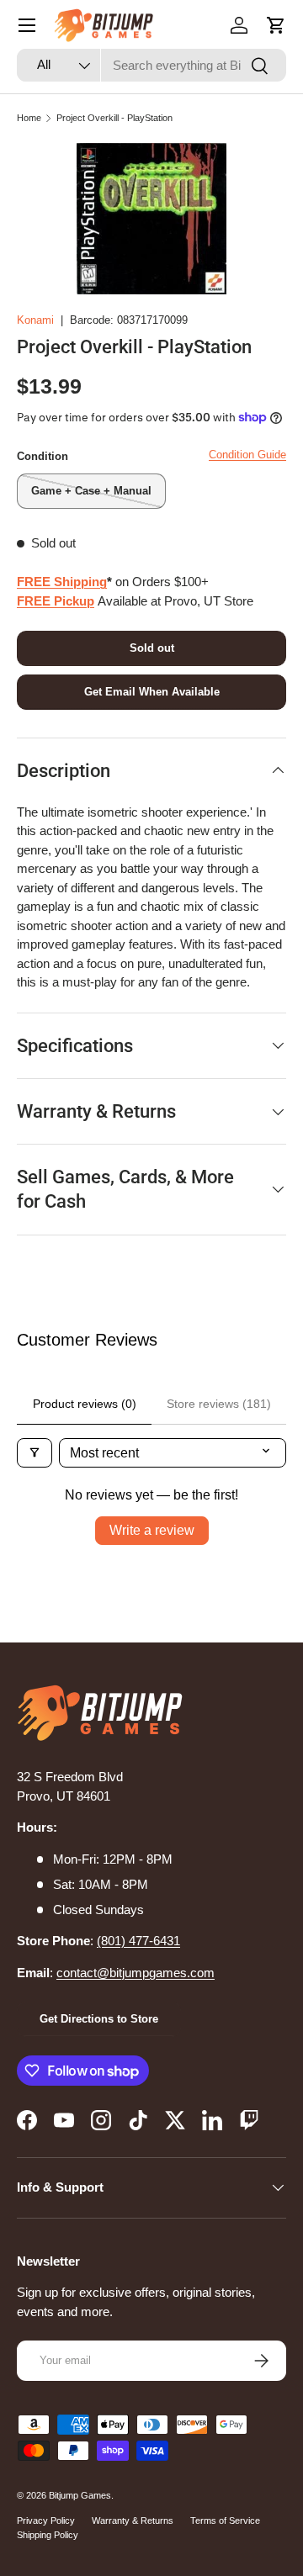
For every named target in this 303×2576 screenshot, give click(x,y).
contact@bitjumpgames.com (136, 1973)
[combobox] (151, 65)
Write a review (152, 1530)
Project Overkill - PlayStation (114, 118)
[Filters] (35, 1453)
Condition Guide (247, 455)
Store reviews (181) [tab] (219, 1404)
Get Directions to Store (99, 2019)
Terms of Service (225, 2520)
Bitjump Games (80, 2495)
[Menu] (27, 25)
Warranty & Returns (133, 2520)
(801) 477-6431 (138, 1941)
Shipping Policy (48, 2535)
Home (29, 118)
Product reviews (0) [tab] (85, 1404)
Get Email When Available (152, 692)
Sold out (152, 648)
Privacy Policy (46, 2520)
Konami (35, 320)
